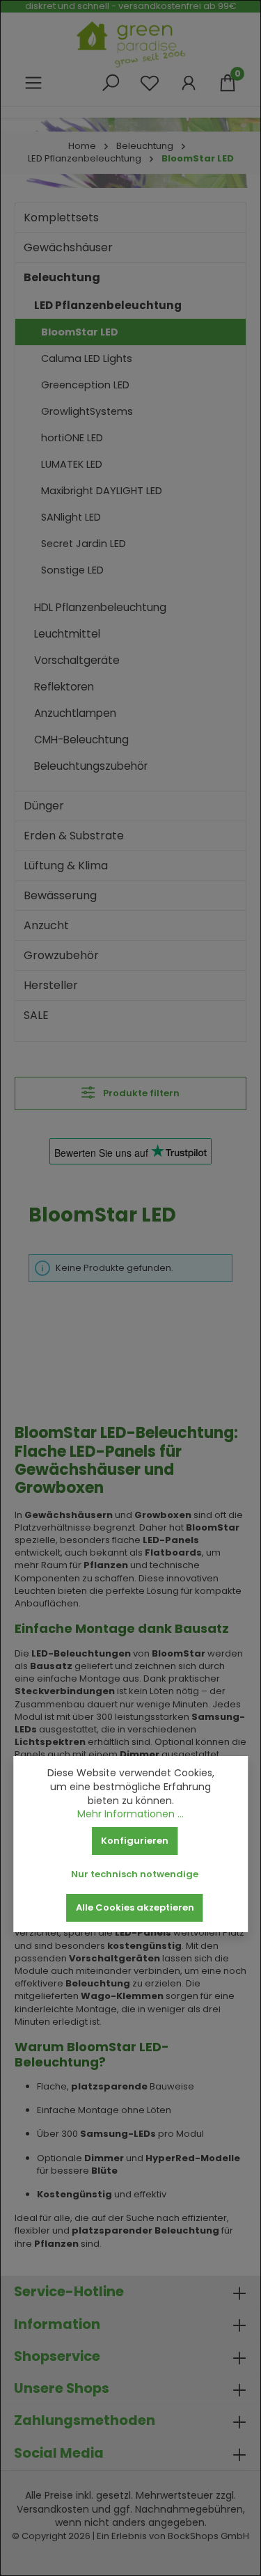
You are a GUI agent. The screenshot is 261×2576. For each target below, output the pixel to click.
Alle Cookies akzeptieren (135, 1907)
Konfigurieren (135, 1841)
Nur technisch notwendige (135, 1874)
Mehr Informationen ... (130, 1814)
